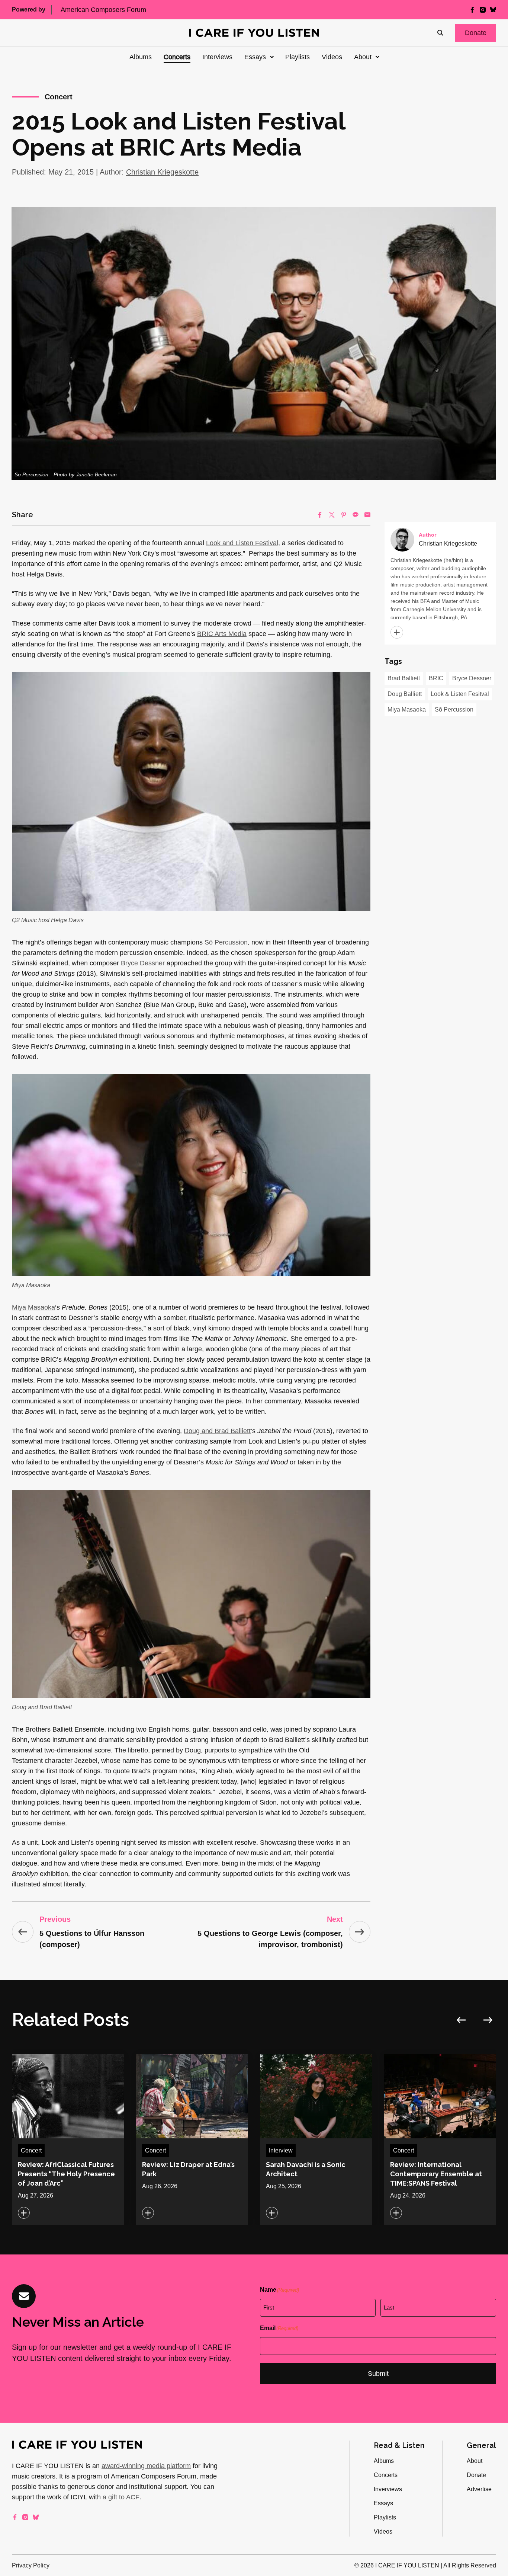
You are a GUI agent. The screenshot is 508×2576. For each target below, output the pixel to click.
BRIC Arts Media (222, 634)
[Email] (367, 515)
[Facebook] (320, 515)
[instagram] (483, 10)
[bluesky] (493, 10)
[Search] (440, 33)
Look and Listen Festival (242, 543)
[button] (476, 33)
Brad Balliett (404, 678)
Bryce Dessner (143, 963)
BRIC (436, 678)
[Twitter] (332, 515)
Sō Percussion (226, 942)
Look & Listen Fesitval (460, 694)
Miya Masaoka (33, 1307)
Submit (378, 2374)
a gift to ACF (121, 2497)
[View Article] (68, 2139)
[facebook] (472, 10)
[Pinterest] (344, 515)
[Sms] (356, 515)
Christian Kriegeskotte (162, 172)
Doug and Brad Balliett (217, 1431)
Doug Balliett (405, 694)
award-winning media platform (146, 2466)
